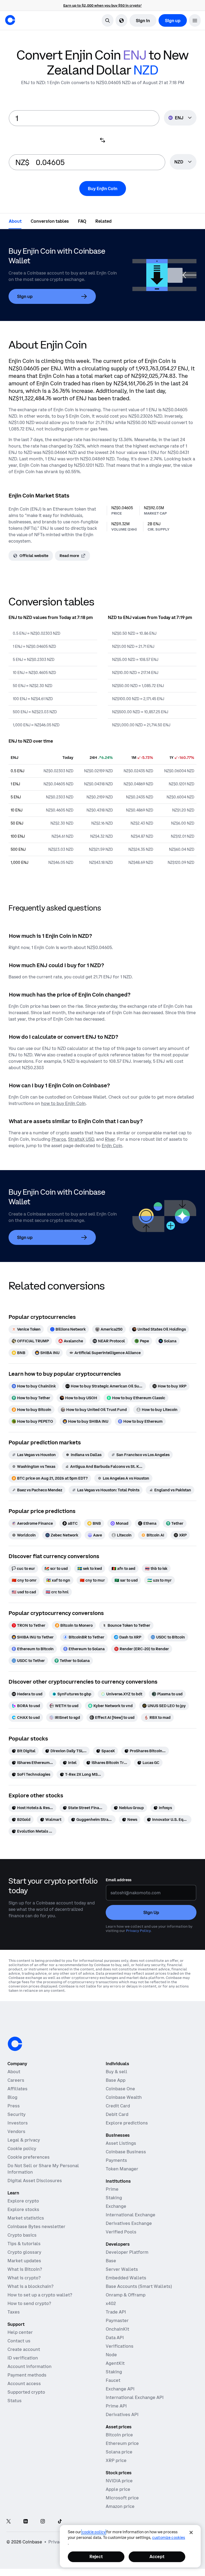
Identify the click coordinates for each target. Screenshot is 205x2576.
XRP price (116, 2460)
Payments (116, 2160)
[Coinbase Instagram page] (43, 2522)
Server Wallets (122, 2269)
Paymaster (117, 2320)
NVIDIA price (119, 2481)
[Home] (10, 20)
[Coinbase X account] (9, 2522)
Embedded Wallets (126, 2278)
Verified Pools (121, 2232)
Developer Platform (127, 2252)
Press (14, 2106)
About (14, 2072)
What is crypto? (24, 2278)
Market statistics (26, 2218)
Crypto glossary (24, 2252)
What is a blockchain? (30, 2286)
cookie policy (94, 2532)
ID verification (23, 2358)
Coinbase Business (126, 2152)
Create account (24, 2349)
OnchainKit (117, 2329)
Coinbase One (120, 2089)
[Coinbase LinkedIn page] (26, 2522)
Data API (115, 2338)
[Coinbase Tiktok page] (60, 2522)
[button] (195, 20)
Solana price (119, 2452)
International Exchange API (135, 2397)
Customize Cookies (169, 2538)
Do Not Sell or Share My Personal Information (43, 2169)
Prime (112, 2189)
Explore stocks (23, 2209)
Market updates (24, 2261)
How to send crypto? (29, 2303)
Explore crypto (23, 2201)
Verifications (120, 2346)
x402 (111, 2303)
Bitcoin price (119, 2435)
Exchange (116, 2206)
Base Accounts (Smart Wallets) (139, 2286)
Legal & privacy (24, 2140)
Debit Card (117, 2114)
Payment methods (27, 2375)
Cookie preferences (29, 2157)
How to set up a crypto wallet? (40, 2295)
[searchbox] (183, 162)
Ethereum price (122, 2443)
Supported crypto (26, 2392)
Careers (16, 2080)
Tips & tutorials (24, 2244)
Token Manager (122, 2169)
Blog (12, 2097)
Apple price (118, 2489)
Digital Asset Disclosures (35, 2181)
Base (111, 2261)
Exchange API (120, 2389)
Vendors (16, 2131)
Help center (20, 2332)
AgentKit (115, 2363)
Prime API (116, 2406)
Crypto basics (22, 2235)
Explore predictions (127, 2123)
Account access (24, 2383)
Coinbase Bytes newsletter (36, 2226)
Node (111, 2355)
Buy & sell (117, 2072)
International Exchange (131, 2215)
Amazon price (120, 2506)
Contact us (19, 2341)
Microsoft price (122, 2498)
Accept (157, 2557)
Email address (119, 1880)
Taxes (14, 2312)
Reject (96, 2557)
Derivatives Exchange (129, 2223)
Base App (116, 2080)
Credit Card (118, 2106)
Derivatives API (122, 2414)
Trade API (116, 2312)
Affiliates (17, 2089)
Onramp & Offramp (126, 2295)
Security (17, 2114)
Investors (18, 2123)
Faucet (113, 2380)
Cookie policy (22, 2148)
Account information (29, 2366)
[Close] (191, 2532)
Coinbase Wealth (124, 2097)
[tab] (15, 221)
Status (15, 2401)
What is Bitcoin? (25, 2269)
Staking (114, 2198)
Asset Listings (121, 2143)
